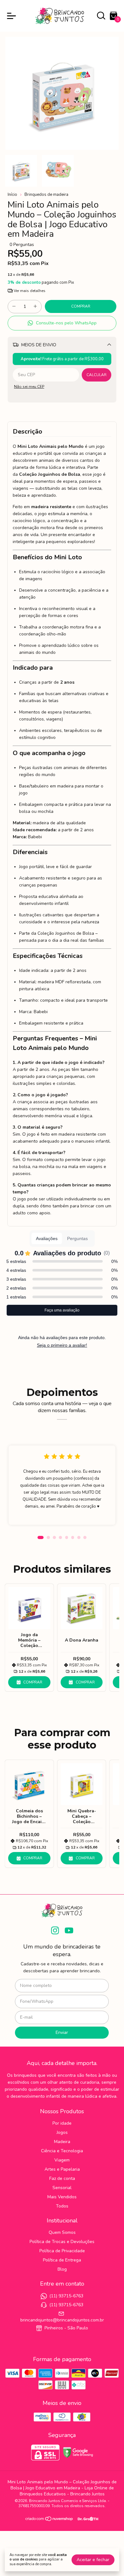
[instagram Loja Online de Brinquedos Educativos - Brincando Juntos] (55, 1931)
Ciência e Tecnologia (62, 2151)
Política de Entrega (62, 2260)
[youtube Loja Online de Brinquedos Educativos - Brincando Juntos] (69, 1931)
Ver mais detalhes (29, 291)
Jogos (62, 2132)
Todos (62, 2206)
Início (12, 195)
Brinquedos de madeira (46, 195)
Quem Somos (62, 2232)
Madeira (62, 2142)
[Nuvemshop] (49, 2520)
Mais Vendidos (62, 2197)
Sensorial (62, 2188)
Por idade (62, 2123)
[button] (62, 323)
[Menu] (13, 16)
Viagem (62, 2160)
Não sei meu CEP (29, 387)
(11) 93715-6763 (66, 2296)
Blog (62, 2269)
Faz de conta (62, 2178)
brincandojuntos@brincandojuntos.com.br (62, 2320)
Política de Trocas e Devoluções (62, 2242)
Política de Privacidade (62, 2251)
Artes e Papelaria (62, 2169)
